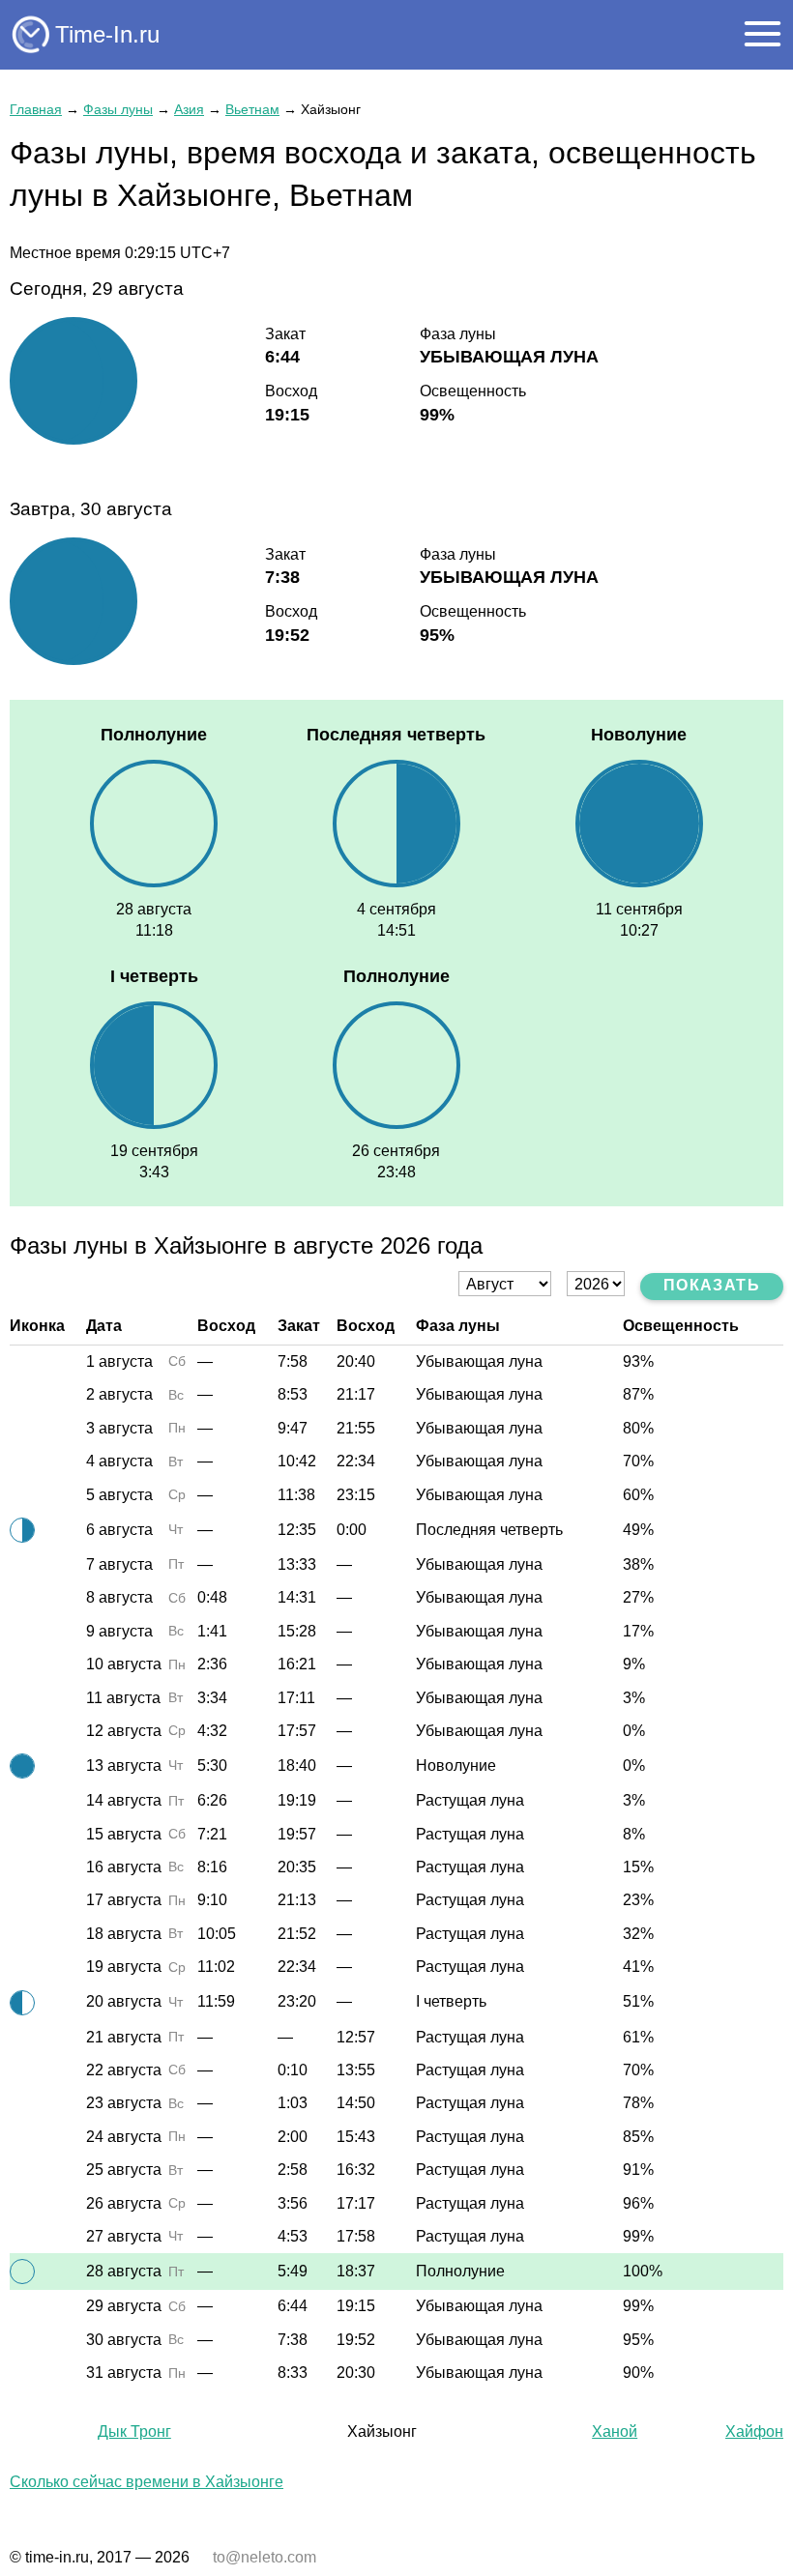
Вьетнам (252, 109)
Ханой (615, 2431)
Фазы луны (118, 109)
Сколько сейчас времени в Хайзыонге (147, 2482)
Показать (712, 1285)
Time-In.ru (107, 34)
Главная (36, 109)
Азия (189, 109)
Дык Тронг (134, 2431)
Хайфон (754, 2431)
